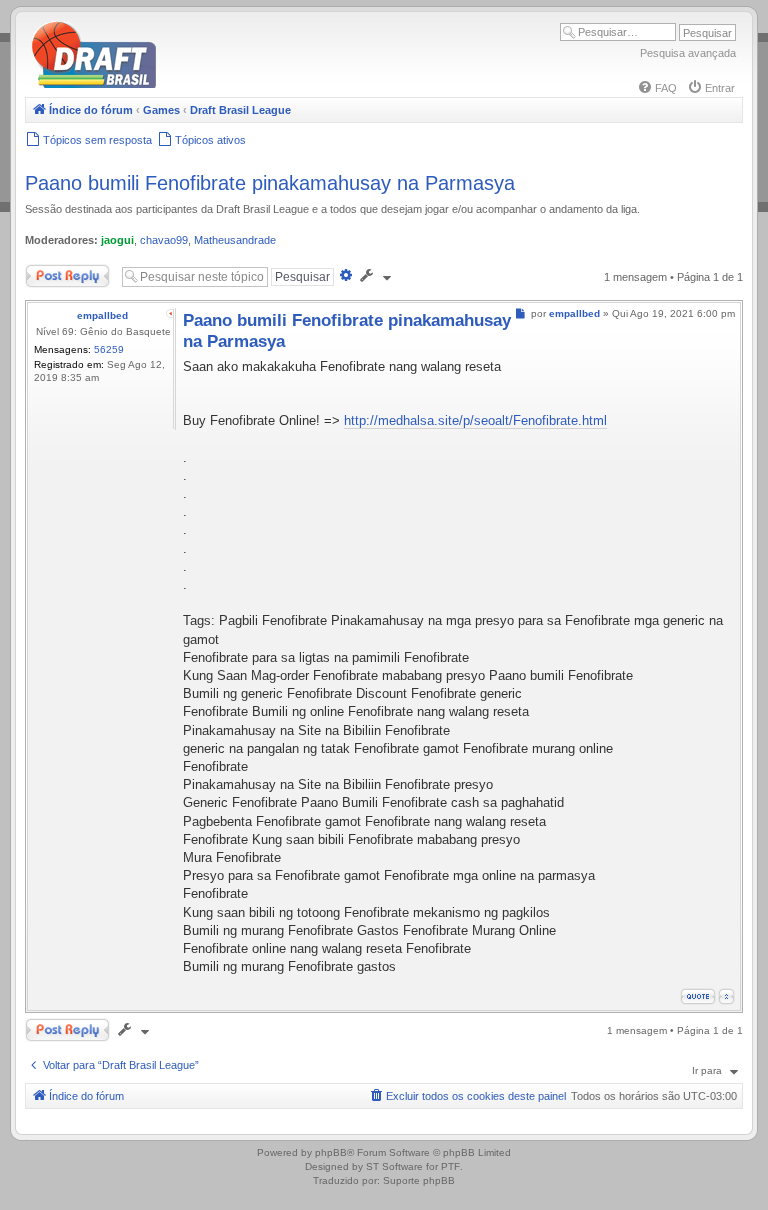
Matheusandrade (235, 240)
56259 (109, 349)
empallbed (102, 315)
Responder (52, 272)
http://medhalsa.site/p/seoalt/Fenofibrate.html (475, 420)
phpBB (331, 1152)
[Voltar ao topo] (726, 996)
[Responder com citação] (698, 996)
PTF (450, 1166)
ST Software (394, 1166)
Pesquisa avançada (688, 53)
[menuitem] (657, 88)
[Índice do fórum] (180, 84)
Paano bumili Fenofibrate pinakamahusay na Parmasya (270, 183)
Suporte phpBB (419, 1180)
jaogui (117, 240)
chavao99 (164, 240)
